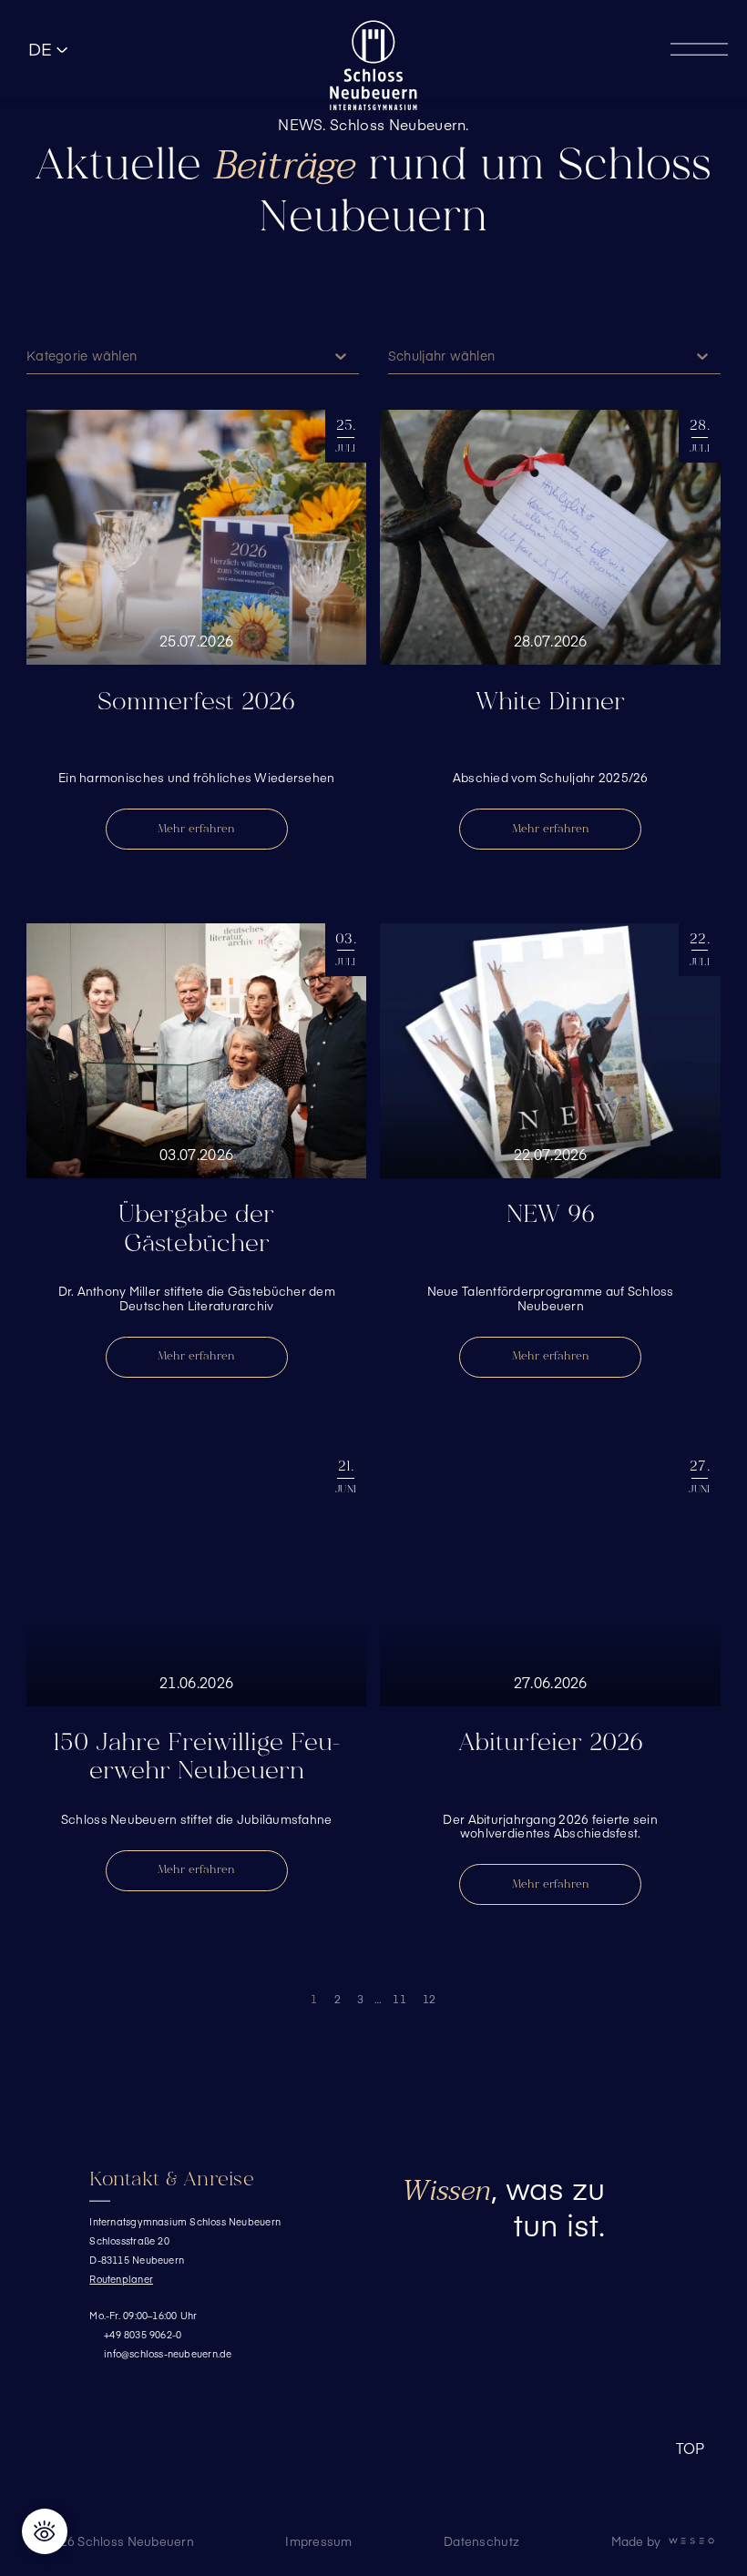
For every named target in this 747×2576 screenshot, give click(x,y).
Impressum (318, 2541)
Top (691, 2449)
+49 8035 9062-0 (143, 2334)
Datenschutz (481, 2541)
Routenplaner (121, 2279)
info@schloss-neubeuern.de (168, 2353)
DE (41, 49)
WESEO (691, 2541)
